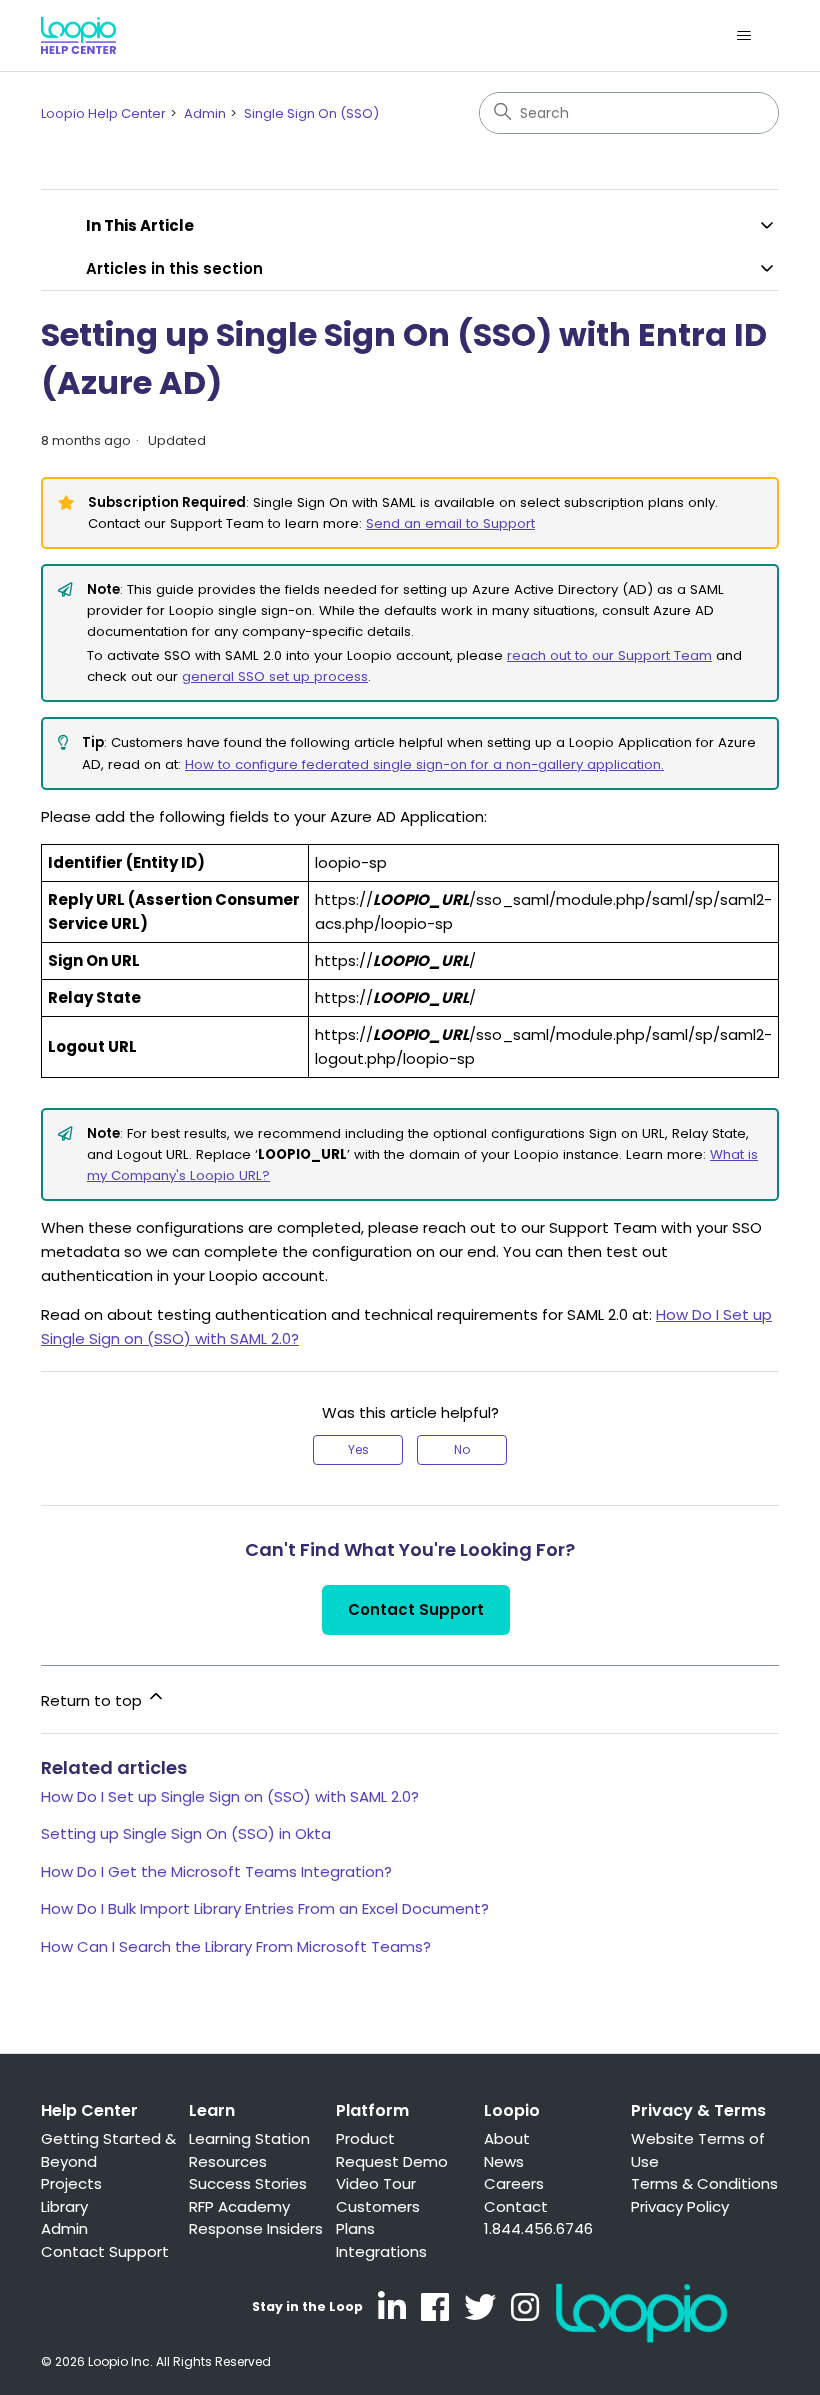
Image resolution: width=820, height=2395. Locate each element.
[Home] (78, 35)
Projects (71, 2183)
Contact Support (416, 1609)
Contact (516, 2206)
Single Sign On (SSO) (311, 113)
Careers (514, 2183)
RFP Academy (239, 2206)
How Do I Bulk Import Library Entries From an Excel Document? (265, 1908)
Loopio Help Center (103, 113)
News (504, 2161)
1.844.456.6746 (538, 2228)
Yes (358, 1449)
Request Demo (392, 2161)
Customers (378, 2206)
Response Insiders (256, 2228)
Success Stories (248, 2183)
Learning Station (249, 2138)
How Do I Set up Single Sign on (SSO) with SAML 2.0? (230, 1796)
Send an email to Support (450, 523)
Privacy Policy (680, 2206)
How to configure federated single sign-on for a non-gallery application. (424, 764)
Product (365, 2138)
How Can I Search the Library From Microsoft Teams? (236, 1946)
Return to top (93, 1700)
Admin (205, 113)
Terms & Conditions (704, 2183)
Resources (228, 2161)
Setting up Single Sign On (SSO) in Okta (186, 1833)
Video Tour (376, 2183)
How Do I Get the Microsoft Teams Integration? (216, 1871)
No (462, 1449)
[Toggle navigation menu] (743, 36)
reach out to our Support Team (609, 655)
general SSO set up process (275, 676)
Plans (355, 2228)
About (507, 2138)
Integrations (381, 2251)
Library (64, 2206)
